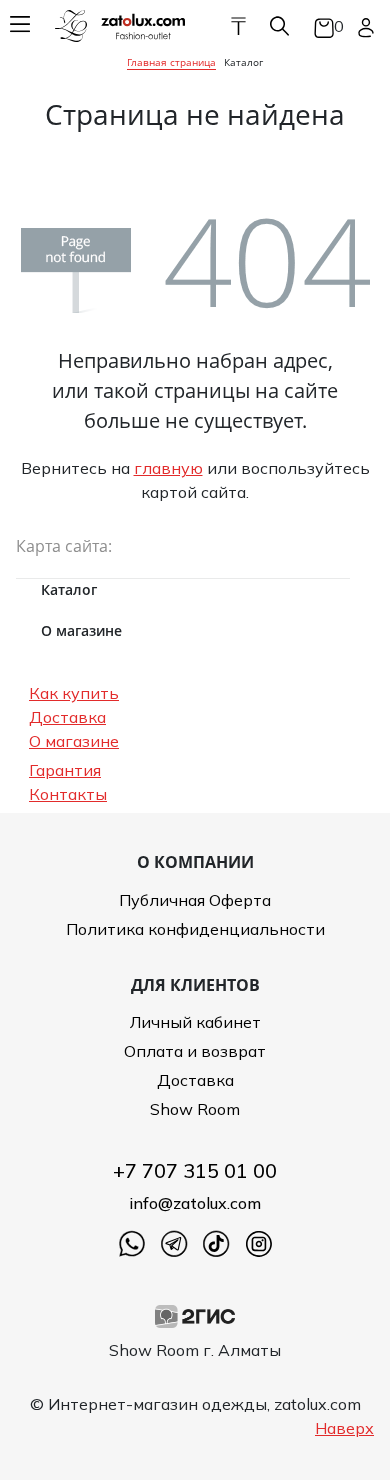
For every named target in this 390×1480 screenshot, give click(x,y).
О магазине (74, 741)
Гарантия (65, 770)
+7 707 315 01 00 (195, 1170)
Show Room (195, 1109)
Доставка (67, 717)
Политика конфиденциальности (195, 929)
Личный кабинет (195, 1022)
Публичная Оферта (195, 900)
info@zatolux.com (195, 1203)
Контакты (68, 794)
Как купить (74, 693)
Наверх (344, 1428)
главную (168, 468)
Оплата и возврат (195, 1051)
